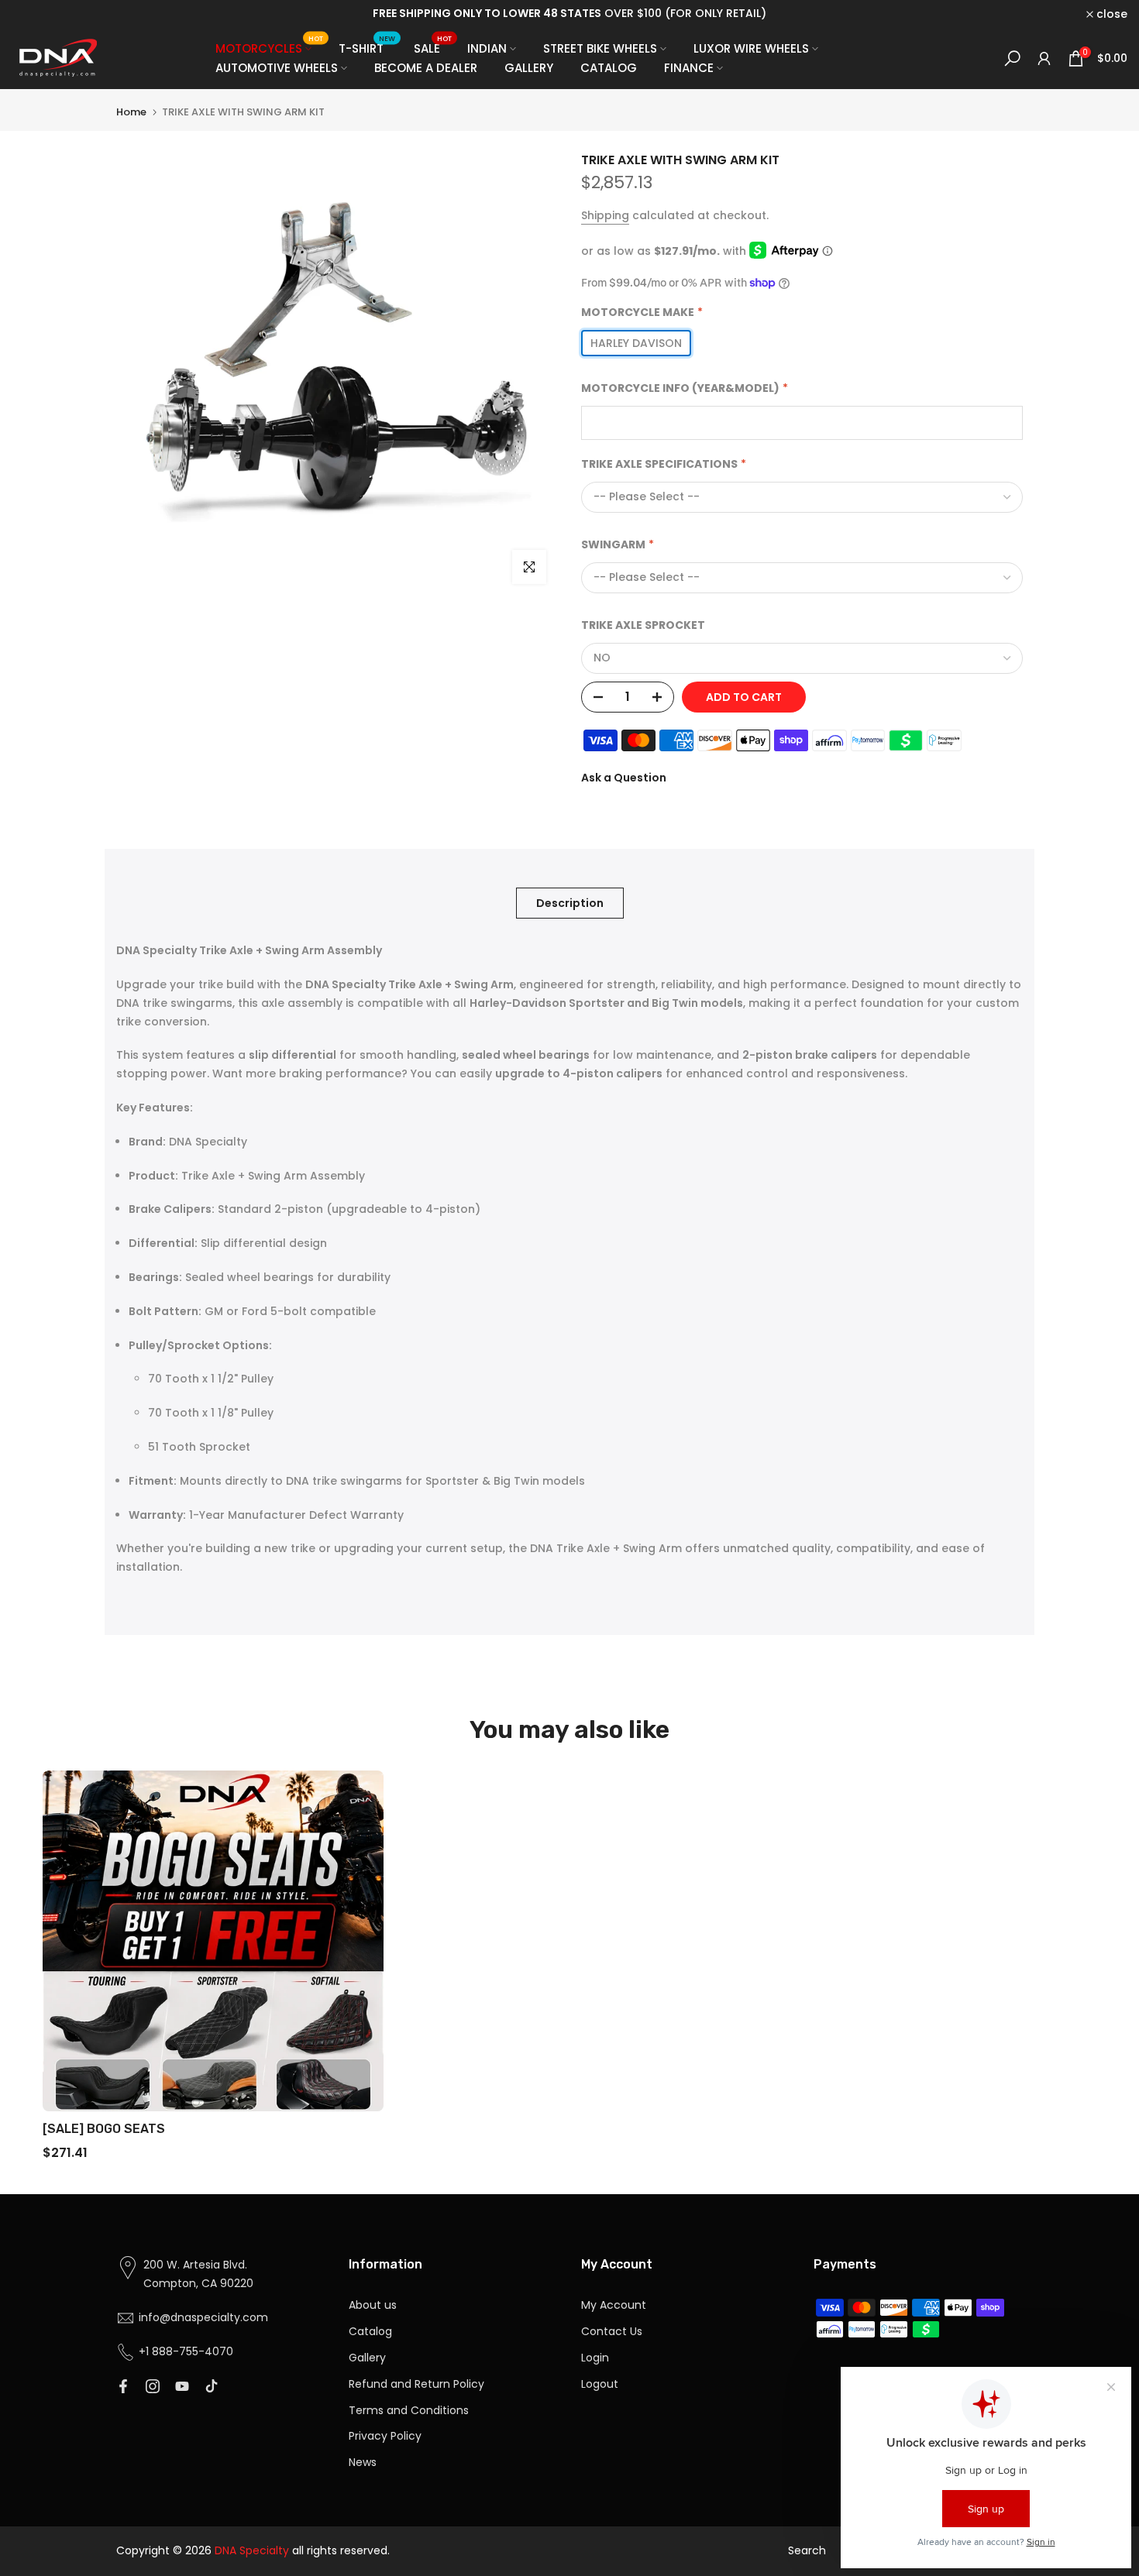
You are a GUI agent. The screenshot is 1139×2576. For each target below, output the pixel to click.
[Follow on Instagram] (153, 2386)
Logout (600, 2384)
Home (131, 112)
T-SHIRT (367, 48)
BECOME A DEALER (426, 68)
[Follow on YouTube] (182, 2386)
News (363, 2462)
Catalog (370, 2331)
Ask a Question (624, 778)
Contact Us (612, 2331)
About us (373, 2305)
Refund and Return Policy (416, 2384)
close (36, 14)
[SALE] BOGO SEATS (104, 2129)
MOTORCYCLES (270, 48)
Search (807, 2550)
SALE (433, 48)
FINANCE (689, 68)
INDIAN (487, 48)
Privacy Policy (385, 2436)
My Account (614, 2305)
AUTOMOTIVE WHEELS (277, 68)
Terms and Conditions (409, 2410)
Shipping (605, 215)
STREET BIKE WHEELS (600, 48)
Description (570, 903)
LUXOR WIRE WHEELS (751, 48)
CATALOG (609, 68)
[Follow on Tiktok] (212, 2386)
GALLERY (529, 68)
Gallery (367, 2358)
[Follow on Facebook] (123, 2386)
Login (595, 2358)
